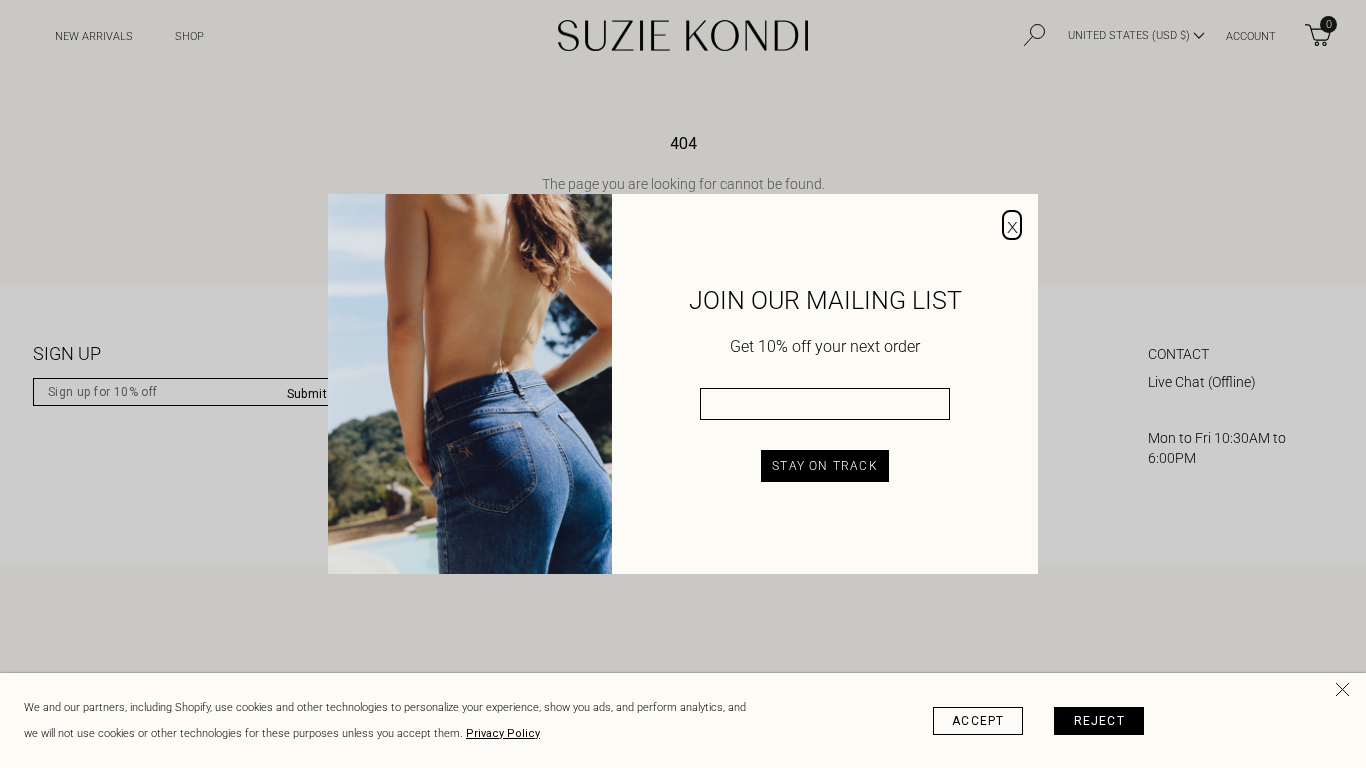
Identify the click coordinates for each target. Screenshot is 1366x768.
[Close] (1346, 693)
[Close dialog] (1012, 225)
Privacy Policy (503, 733)
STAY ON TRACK (825, 466)
